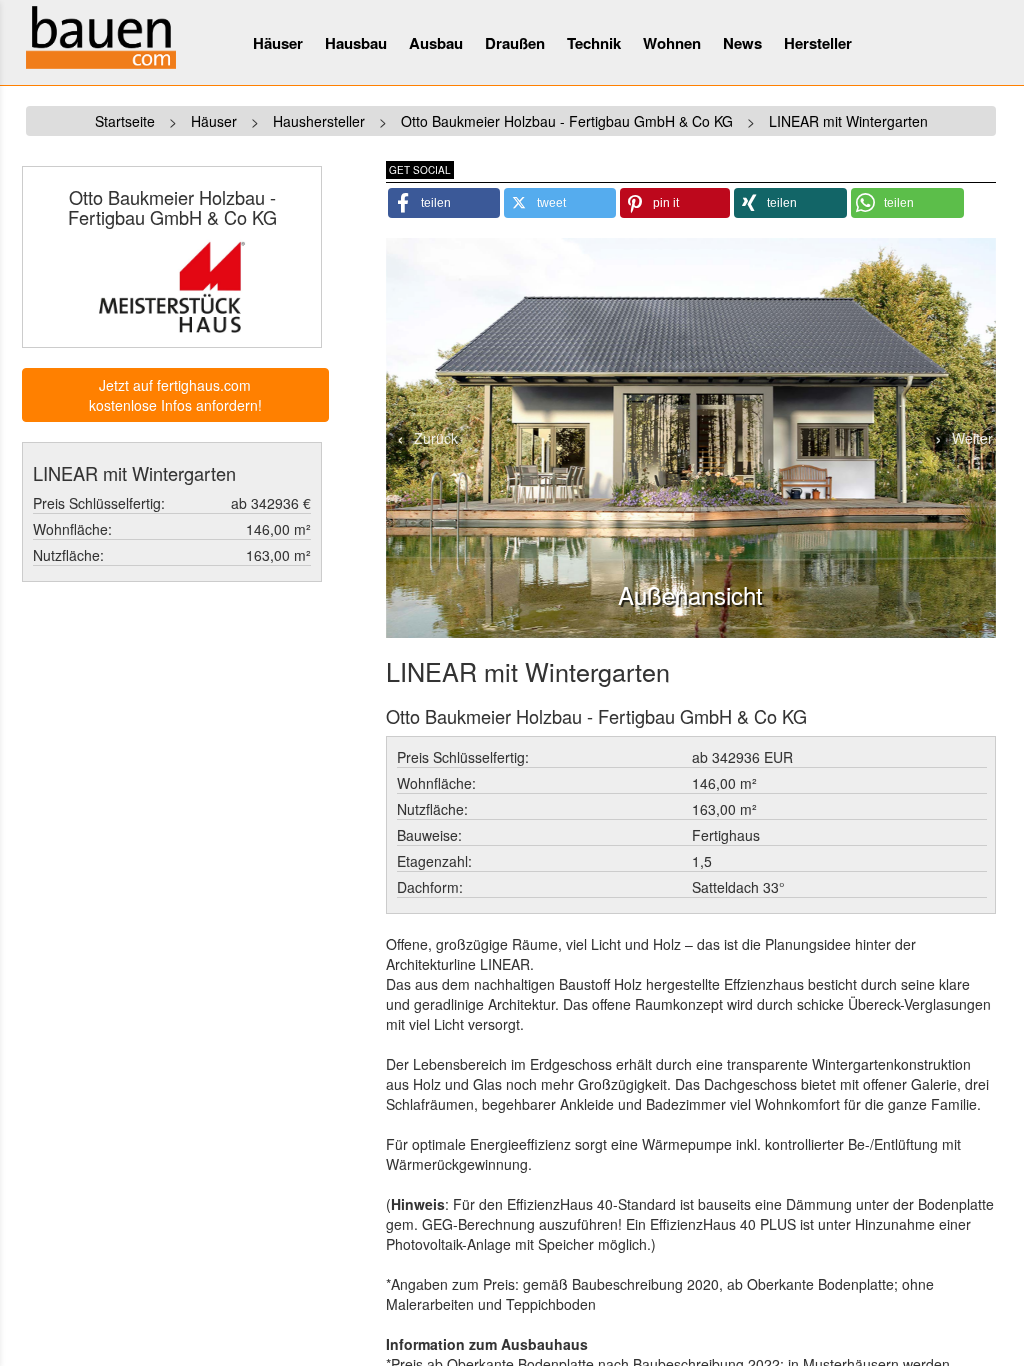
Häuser (278, 43)
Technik (594, 43)
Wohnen (672, 43)
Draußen (515, 43)
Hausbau (356, 43)
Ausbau (436, 43)
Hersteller (818, 43)
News (742, 43)
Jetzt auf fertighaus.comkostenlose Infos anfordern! (175, 395)
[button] (444, 203)
